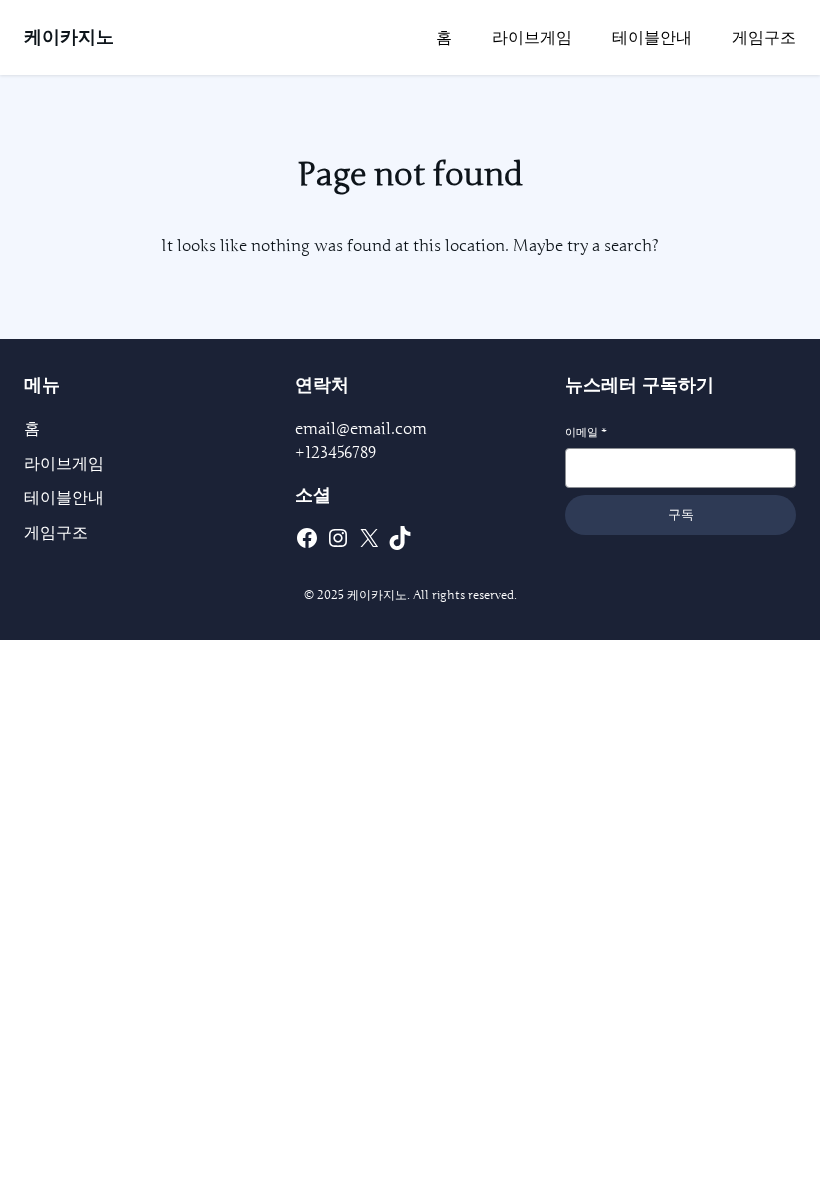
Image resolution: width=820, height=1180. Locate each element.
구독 (681, 514)
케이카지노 (69, 37)
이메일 (586, 432)
